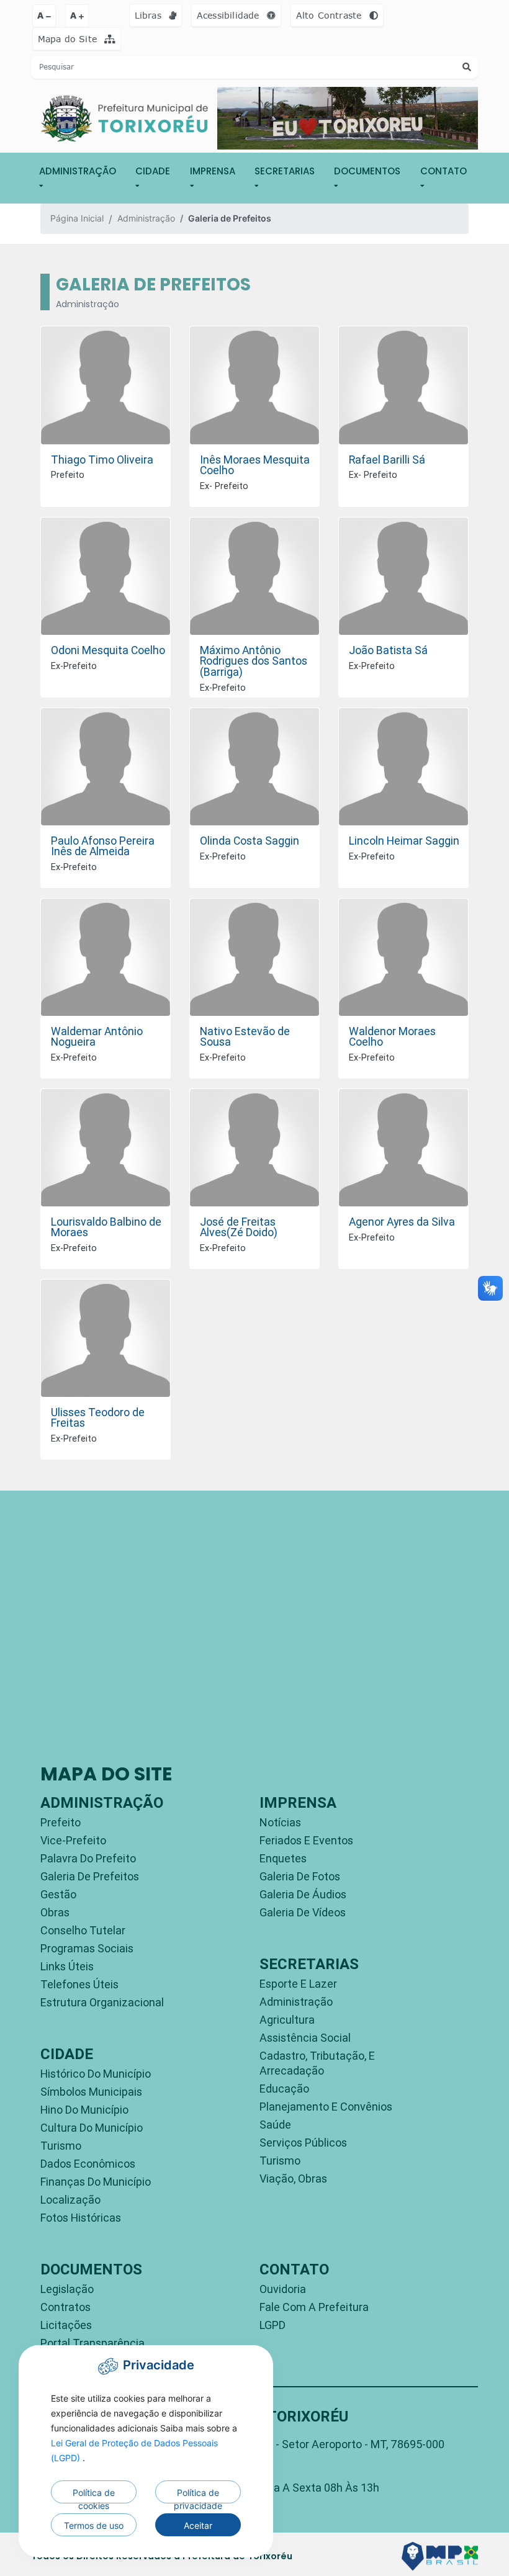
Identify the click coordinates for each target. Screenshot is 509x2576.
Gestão (58, 1894)
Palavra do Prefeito (88, 1858)
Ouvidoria (283, 2289)
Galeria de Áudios (303, 1894)
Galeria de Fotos (300, 1876)
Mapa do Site (69, 39)
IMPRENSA (213, 171)
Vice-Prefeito (73, 1840)
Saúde (275, 2125)
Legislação (67, 2289)
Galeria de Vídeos (303, 1912)
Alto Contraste (331, 15)
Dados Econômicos (88, 2164)
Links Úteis (67, 1966)
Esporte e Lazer (298, 1984)
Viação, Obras (293, 2179)
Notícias (280, 1822)
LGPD (273, 2325)
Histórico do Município (96, 2074)
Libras (150, 15)
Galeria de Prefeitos (90, 1876)
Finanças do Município (96, 2182)
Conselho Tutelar (83, 1930)
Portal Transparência (92, 2343)
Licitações (66, 2325)
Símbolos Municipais (91, 2092)
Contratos (65, 2307)
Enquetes (283, 1858)
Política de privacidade (198, 2495)
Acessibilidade (230, 15)
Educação (284, 2089)
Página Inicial (77, 218)
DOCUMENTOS (367, 171)
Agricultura (287, 2020)
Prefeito (61, 1822)
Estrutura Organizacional (102, 2002)
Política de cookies (94, 2495)
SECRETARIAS (285, 171)
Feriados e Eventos (306, 1840)
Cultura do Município (92, 2128)
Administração (146, 218)
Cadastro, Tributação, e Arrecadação (317, 2063)
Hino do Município (84, 2110)
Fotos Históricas (81, 2218)
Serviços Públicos (303, 2143)
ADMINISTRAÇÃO (78, 171)
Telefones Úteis (79, 1984)
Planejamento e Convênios (326, 2107)
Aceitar (198, 2525)
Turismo (61, 2146)
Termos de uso (94, 2525)
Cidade (153, 171)
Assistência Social (305, 2038)
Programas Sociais (87, 1948)
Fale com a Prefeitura (314, 2307)
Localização (70, 2200)
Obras (55, 1912)
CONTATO (444, 171)
